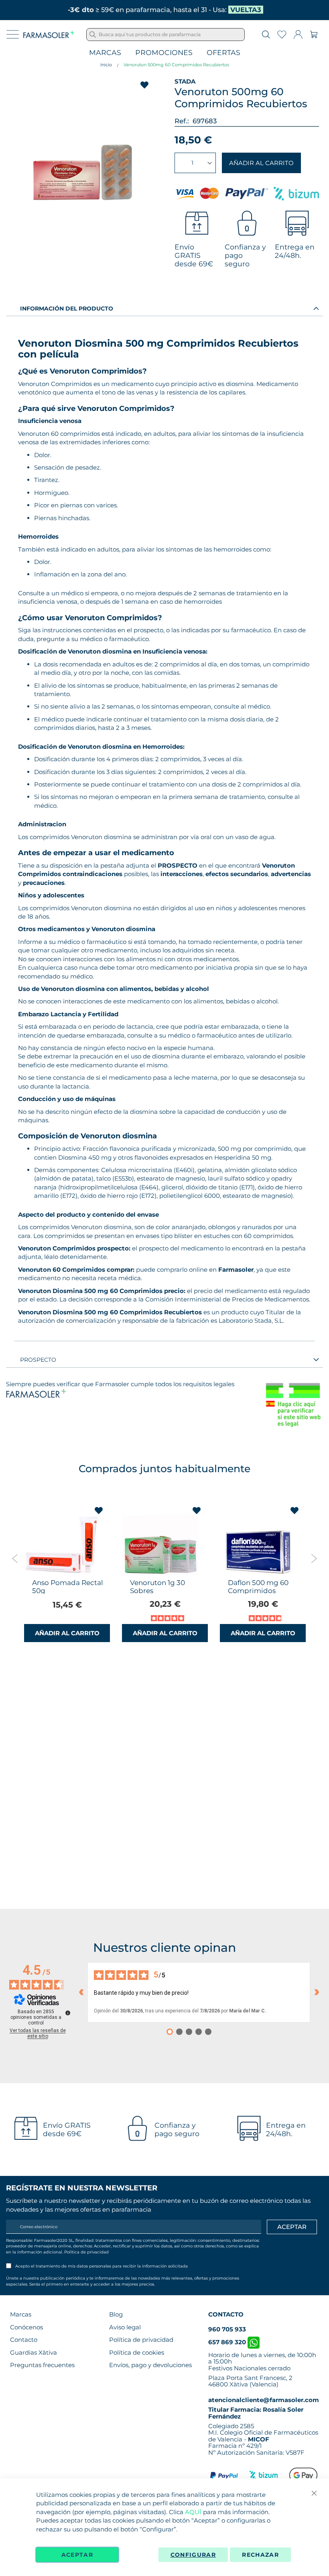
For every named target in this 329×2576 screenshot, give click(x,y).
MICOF (259, 2439)
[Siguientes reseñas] (317, 1992)
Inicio (106, 65)
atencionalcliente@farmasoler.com (264, 2400)
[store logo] (49, 35)
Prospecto (38, 1360)
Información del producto (67, 308)
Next (314, 1559)
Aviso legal (125, 2327)
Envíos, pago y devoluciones (150, 2365)
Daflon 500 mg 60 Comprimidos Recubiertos (258, 1591)
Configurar (193, 2555)
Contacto (24, 2340)
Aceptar (77, 2555)
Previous (15, 1559)
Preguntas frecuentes (42, 2365)
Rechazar (260, 2555)
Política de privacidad (86, 2252)
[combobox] (166, 35)
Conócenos (26, 2327)
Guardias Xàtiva (34, 2352)
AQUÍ (193, 2512)
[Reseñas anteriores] (81, 1992)
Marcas (105, 53)
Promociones (164, 53)
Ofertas (223, 53)
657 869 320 (228, 2342)
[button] (99, 1511)
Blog (116, 2314)
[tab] (164, 308)
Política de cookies (137, 2352)
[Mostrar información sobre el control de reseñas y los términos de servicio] (68, 2013)
